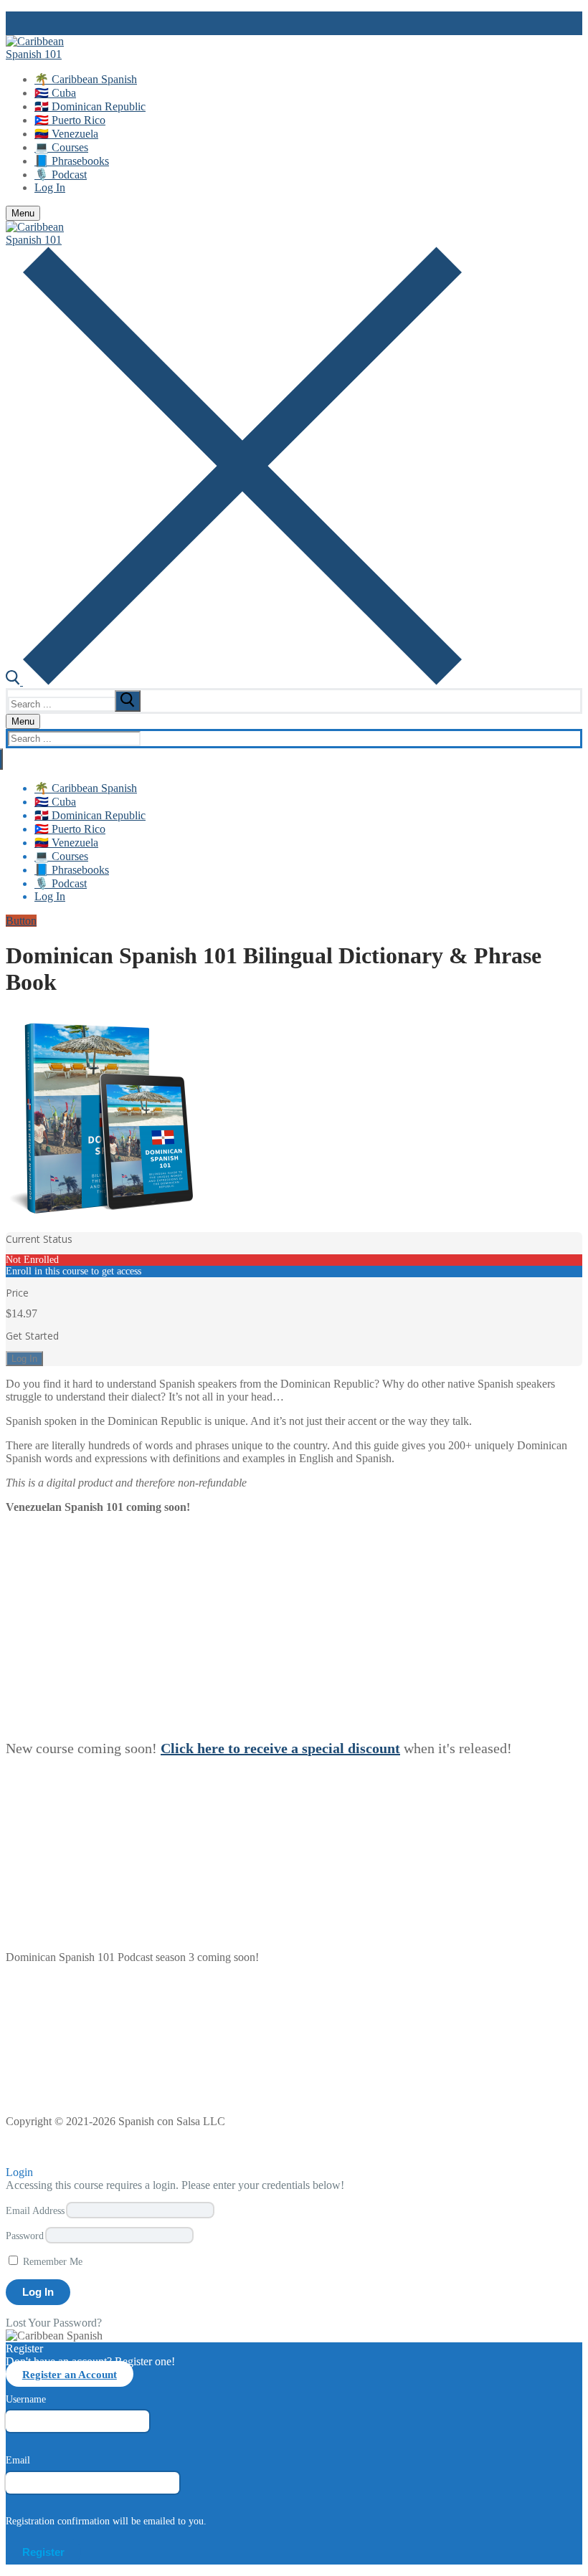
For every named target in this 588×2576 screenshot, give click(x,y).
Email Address (35, 2210)
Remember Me (51, 2261)
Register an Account (70, 2374)
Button (21, 921)
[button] (17, 2152)
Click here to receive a (231, 1748)
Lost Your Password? (54, 2323)
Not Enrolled (32, 1260)
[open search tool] (234, 681)
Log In (24, 1359)
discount (374, 1748)
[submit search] (128, 701)
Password (25, 2236)
